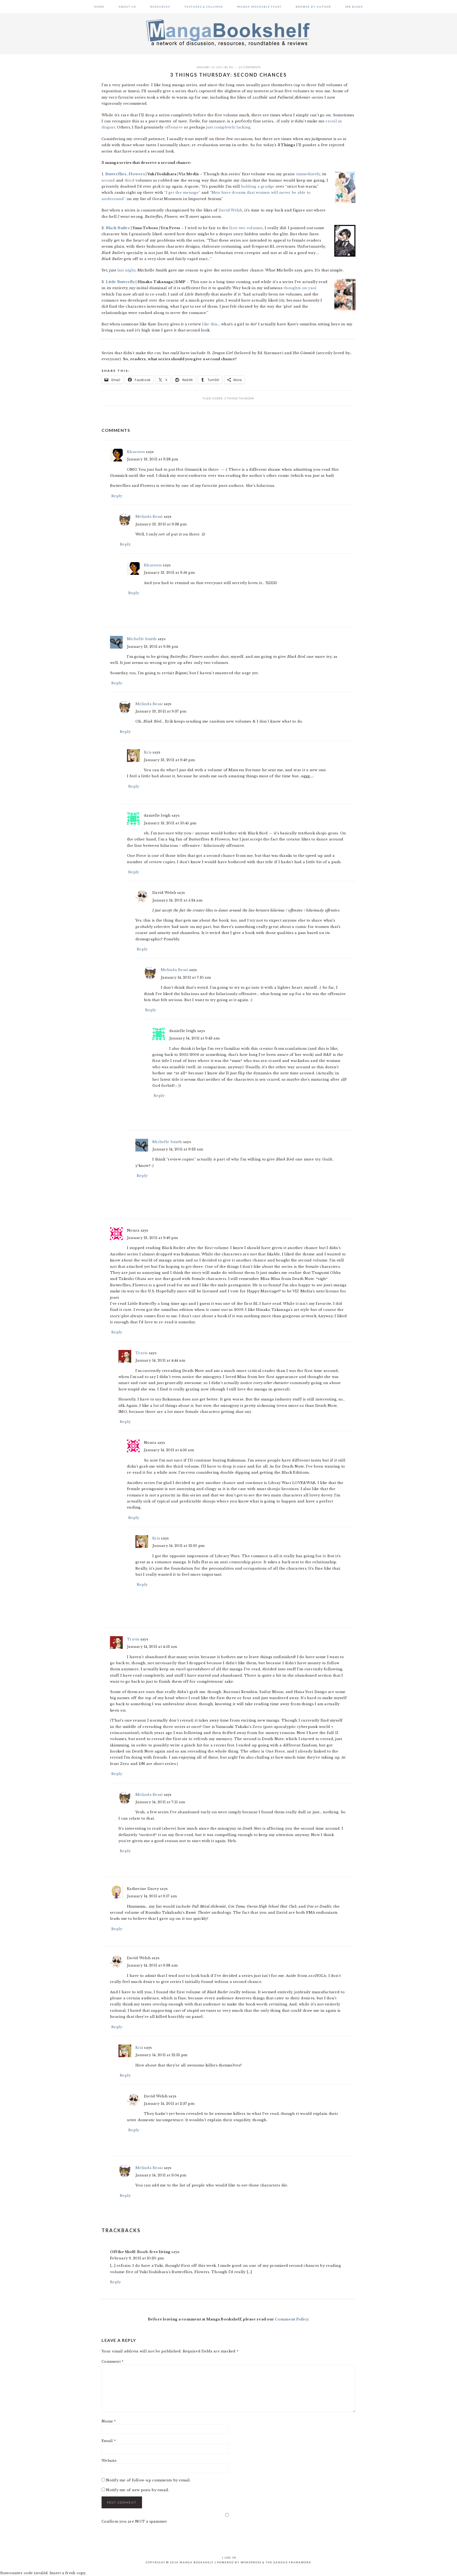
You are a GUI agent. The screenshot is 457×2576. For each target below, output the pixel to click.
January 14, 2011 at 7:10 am (186, 977)
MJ (231, 67)
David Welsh (231, 210)
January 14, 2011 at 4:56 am (169, 1450)
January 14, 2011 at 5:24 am (177, 900)
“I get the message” (182, 193)
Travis (142, 1353)
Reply (117, 496)
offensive (174, 127)
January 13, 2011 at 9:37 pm (161, 711)
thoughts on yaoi (300, 288)
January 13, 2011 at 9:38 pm (161, 524)
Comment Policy (292, 2319)
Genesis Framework (292, 2562)
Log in (230, 2557)
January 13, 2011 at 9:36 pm (152, 647)
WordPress (251, 2562)
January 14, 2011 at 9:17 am (152, 1896)
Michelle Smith (142, 639)
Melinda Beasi (149, 517)
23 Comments (250, 67)
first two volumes (246, 228)
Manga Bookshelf (229, 32)
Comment (113, 2362)
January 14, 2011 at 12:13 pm (161, 2055)
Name (109, 2421)
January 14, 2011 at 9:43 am (194, 1038)
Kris (148, 752)
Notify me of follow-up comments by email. (148, 2480)
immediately (308, 174)
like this (210, 324)
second (108, 180)
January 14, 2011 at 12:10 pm (178, 1546)
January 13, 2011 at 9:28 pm (152, 459)
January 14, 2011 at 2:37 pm (169, 2104)
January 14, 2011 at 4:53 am (152, 1647)
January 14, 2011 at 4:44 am (160, 1360)
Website (109, 2461)
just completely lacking (228, 127)
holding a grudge (258, 186)
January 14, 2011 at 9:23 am (178, 1149)
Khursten (136, 452)
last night (127, 270)
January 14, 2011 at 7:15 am (160, 1802)
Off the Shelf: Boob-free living (140, 2252)
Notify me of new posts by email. (138, 2490)
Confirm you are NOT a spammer (134, 2521)
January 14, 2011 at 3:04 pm (161, 2175)
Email (109, 2441)
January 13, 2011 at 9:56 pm (169, 573)
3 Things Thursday (239, 398)
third (129, 180)
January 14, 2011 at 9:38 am (152, 1965)
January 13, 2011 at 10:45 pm (170, 823)
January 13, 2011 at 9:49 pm (169, 760)
